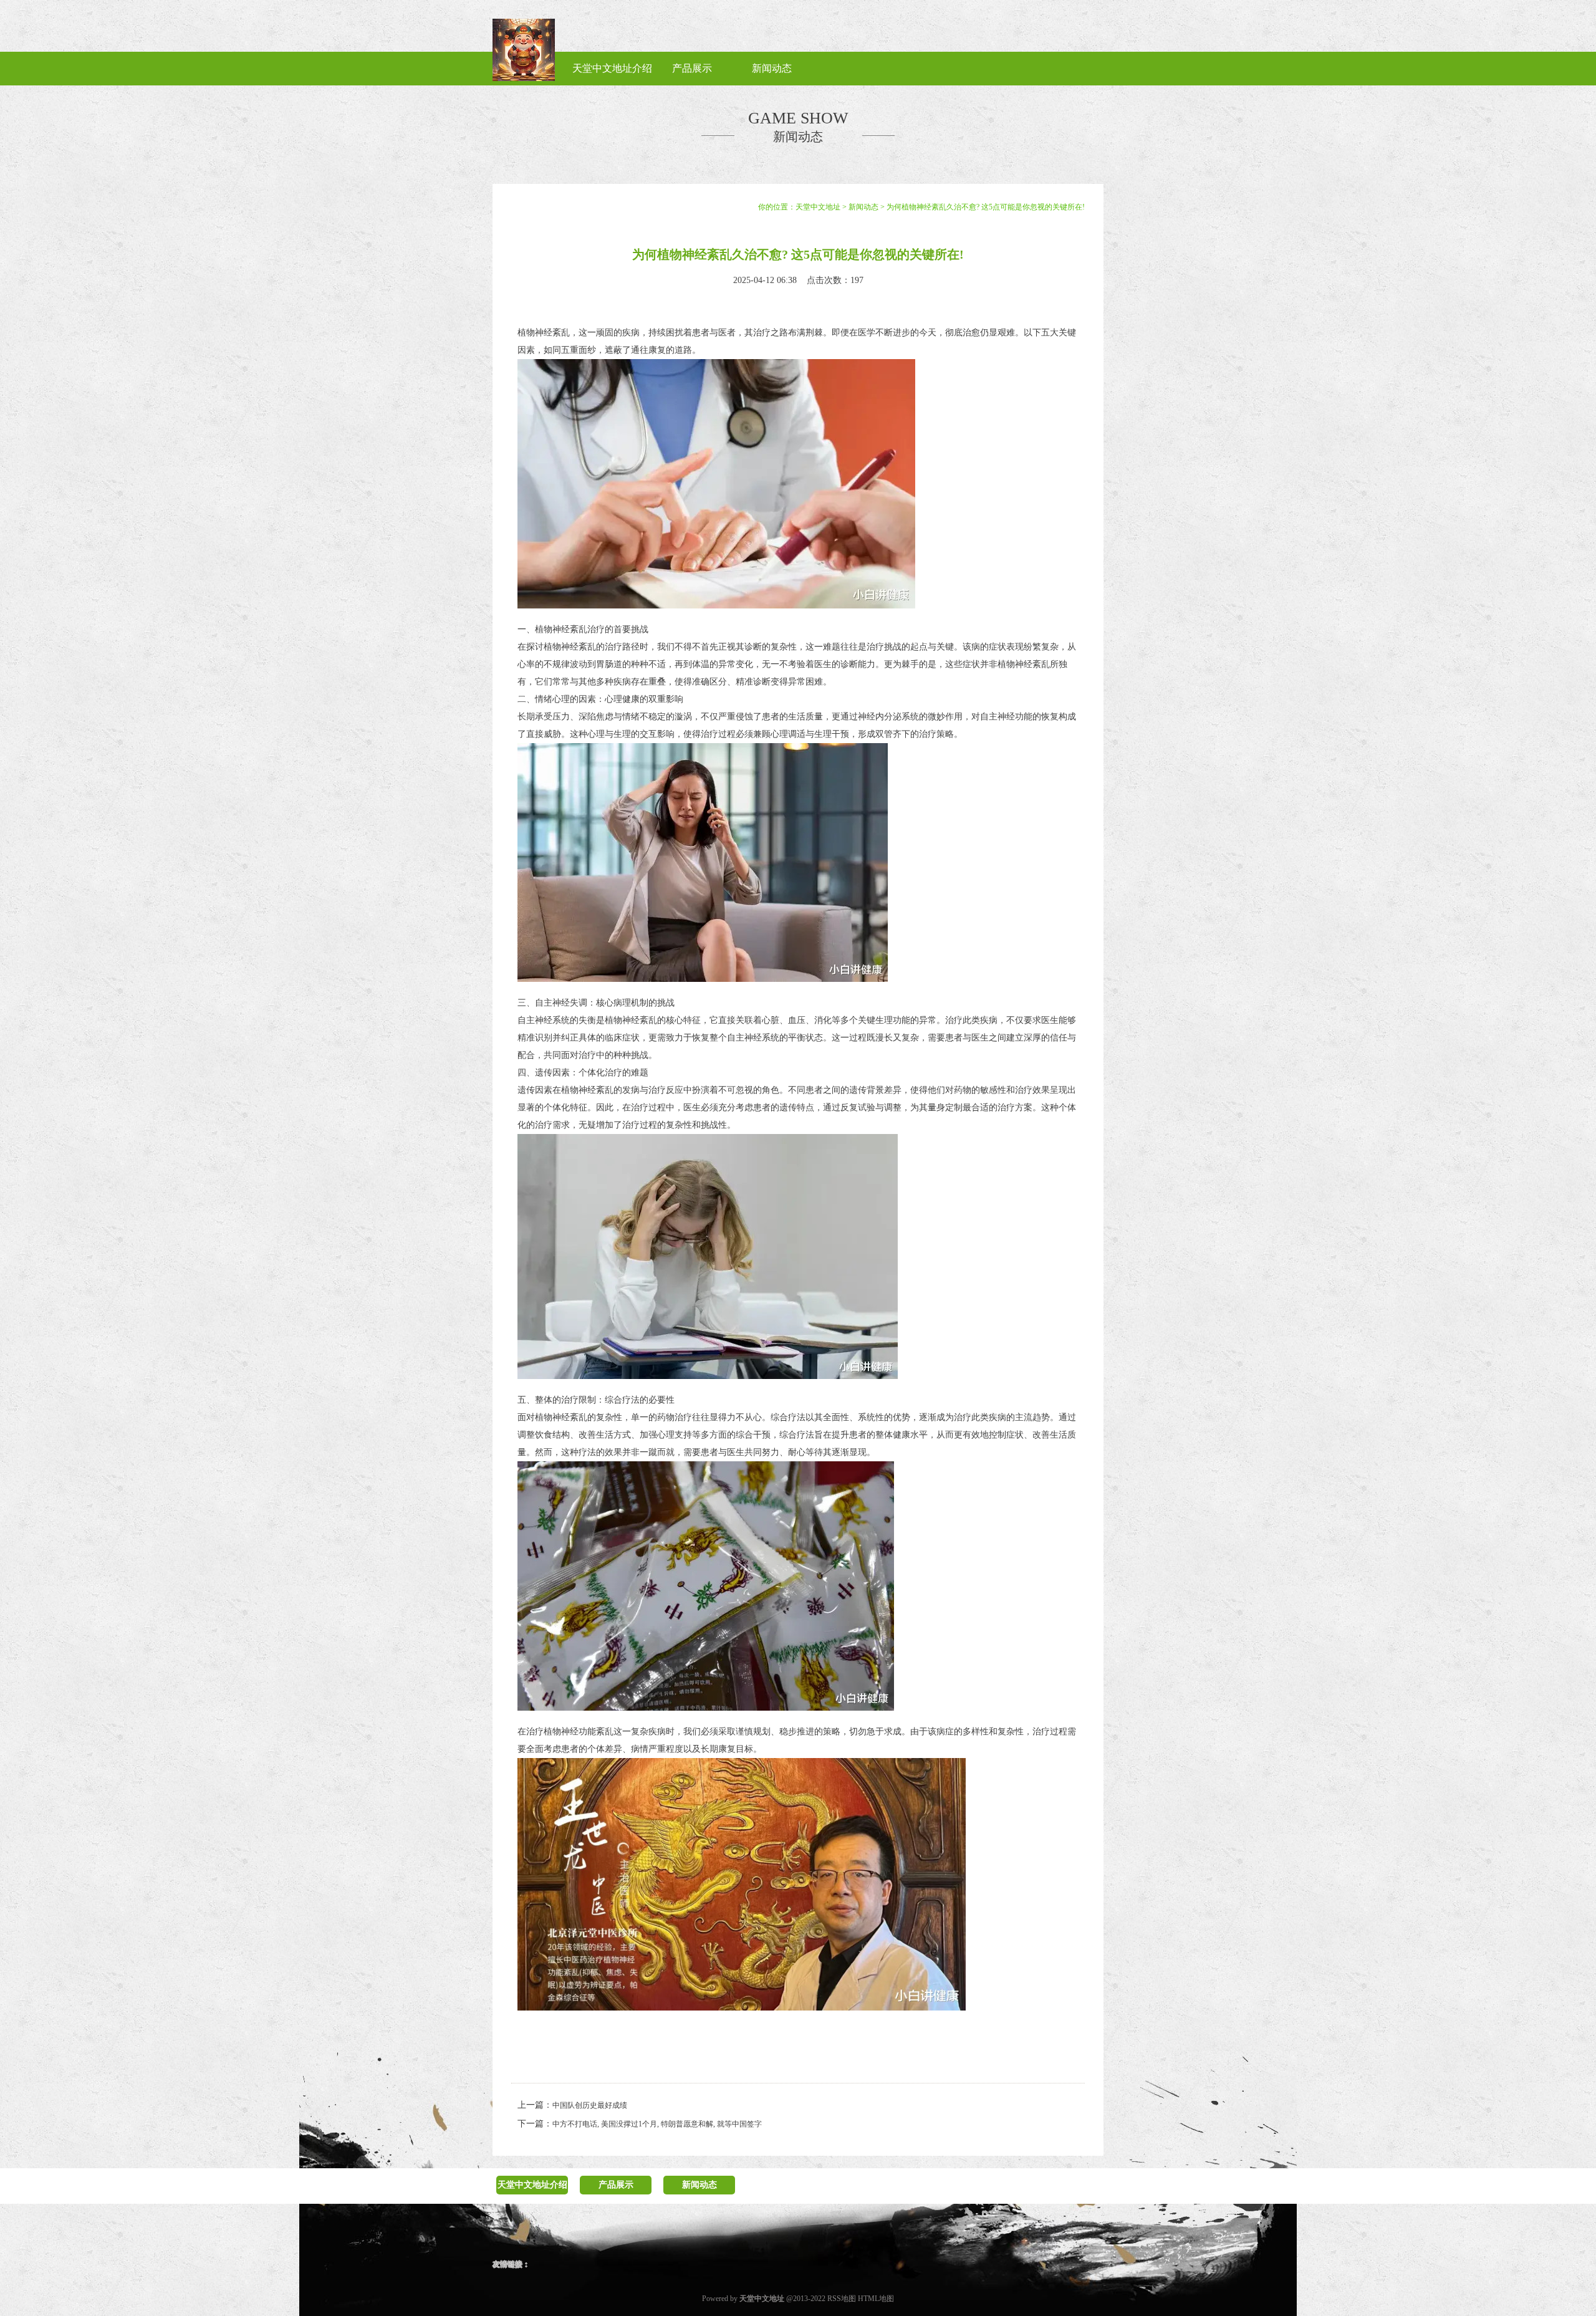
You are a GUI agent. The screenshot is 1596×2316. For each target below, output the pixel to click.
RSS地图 (842, 2299)
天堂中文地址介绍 (532, 2185)
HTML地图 (876, 2299)
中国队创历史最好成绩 (590, 2105)
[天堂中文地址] (524, 79)
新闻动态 (863, 207)
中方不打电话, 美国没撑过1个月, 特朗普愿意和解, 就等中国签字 (657, 2124)
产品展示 (616, 2185)
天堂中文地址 (818, 207)
